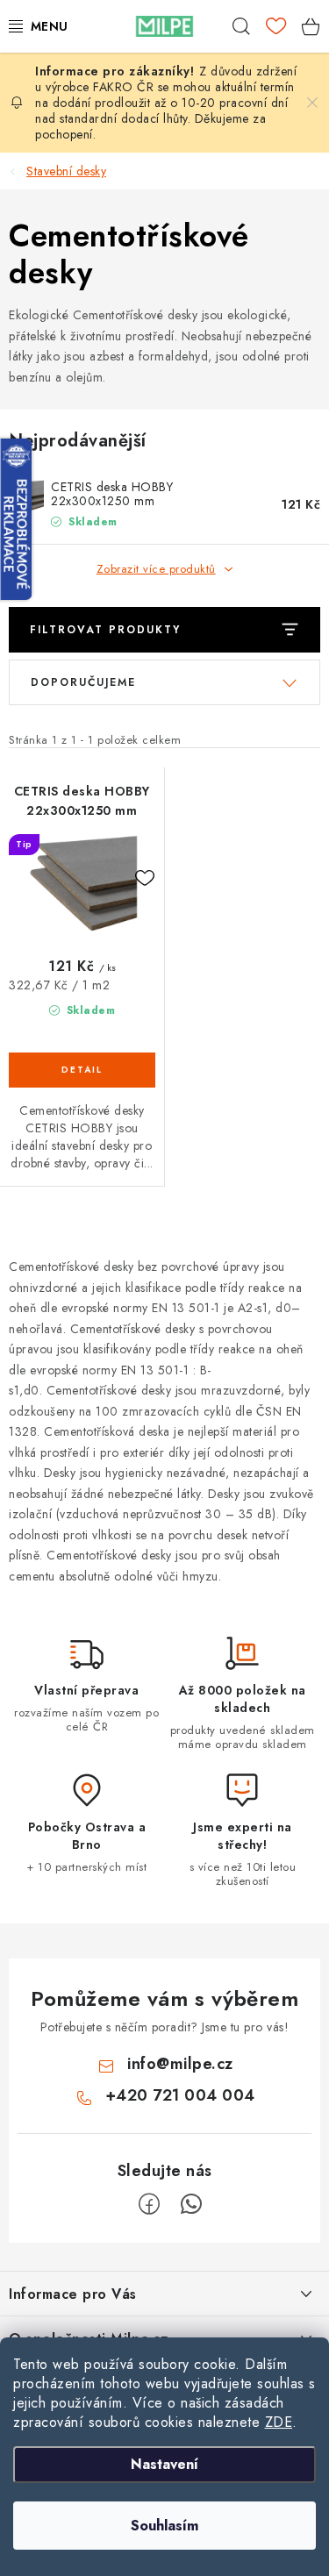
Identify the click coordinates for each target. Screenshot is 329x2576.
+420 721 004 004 (180, 2095)
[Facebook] (149, 2204)
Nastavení (164, 2464)
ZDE (279, 2422)
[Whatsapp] (191, 2204)
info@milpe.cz (180, 2064)
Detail (82, 1070)
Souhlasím (164, 2526)
